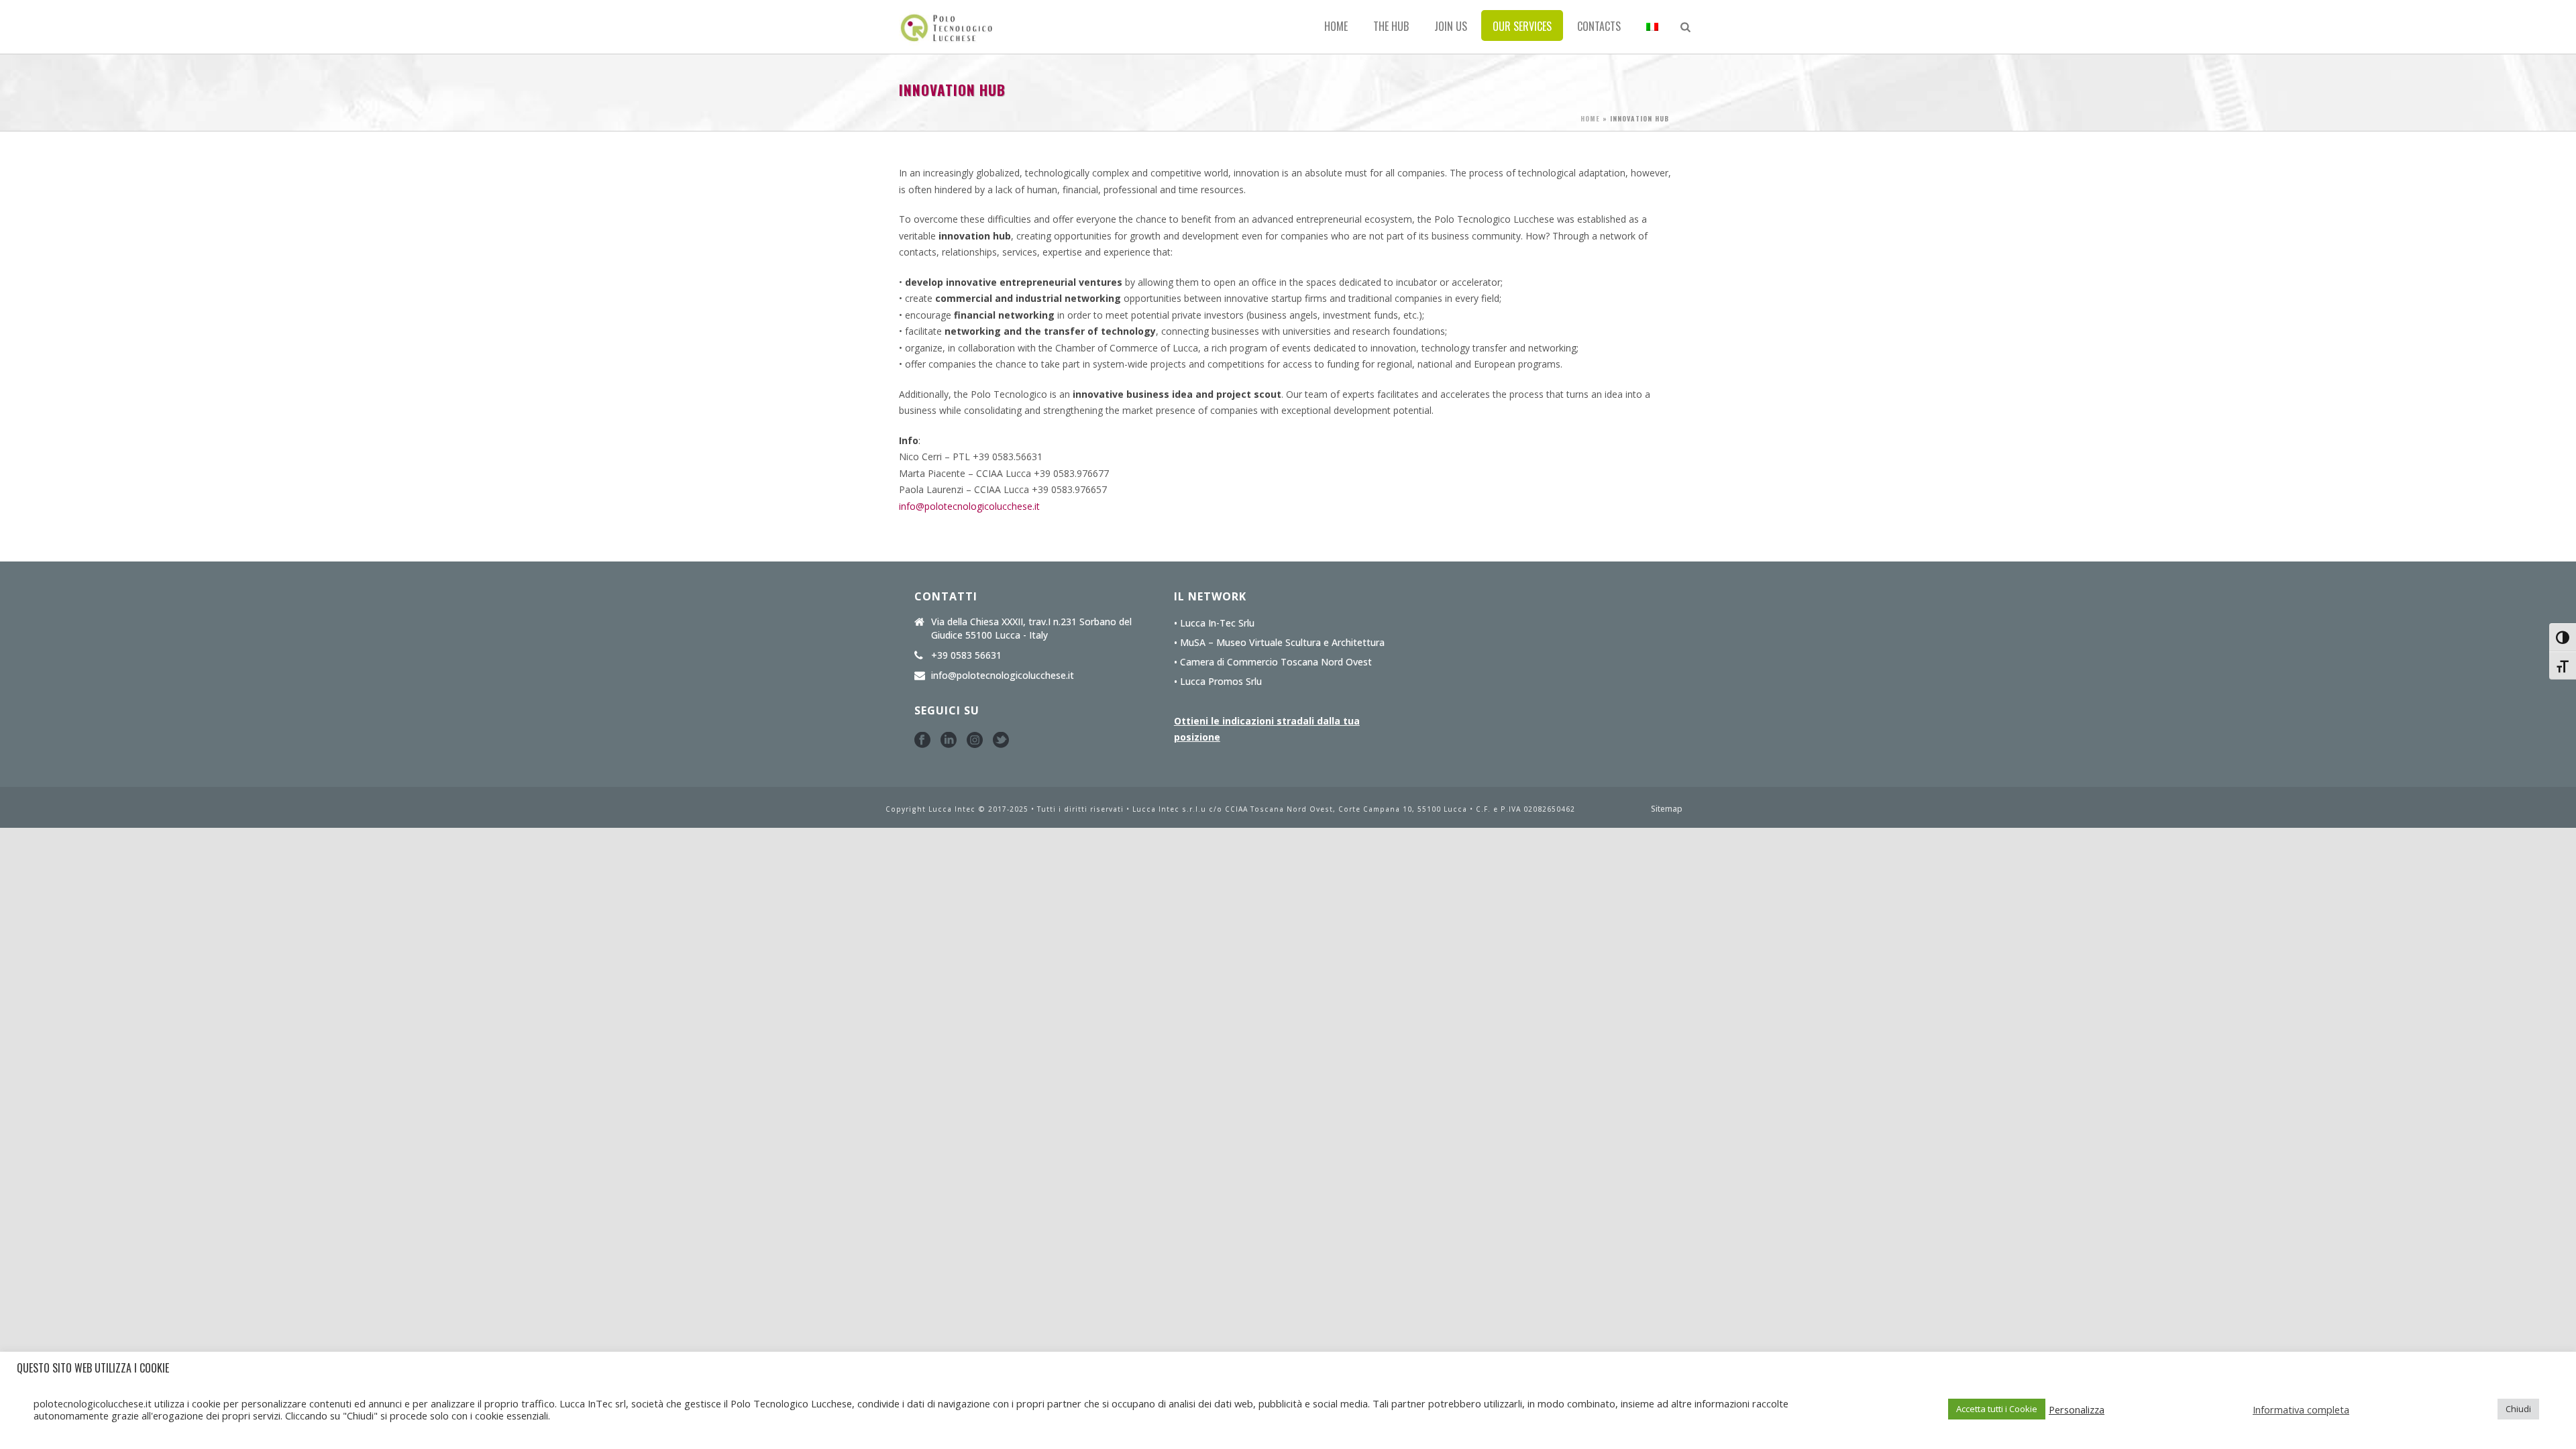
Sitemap (1667, 809)
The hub (1391, 26)
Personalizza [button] (2077, 1409)
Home (1336, 26)
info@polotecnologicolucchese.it (969, 506)
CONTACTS (1599, 26)
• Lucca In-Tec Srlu (1214, 623)
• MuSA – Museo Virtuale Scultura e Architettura (1279, 643)
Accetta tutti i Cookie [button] (1997, 1409)
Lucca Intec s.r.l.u (1171, 809)
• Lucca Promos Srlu (1218, 682)
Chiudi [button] (2518, 1409)
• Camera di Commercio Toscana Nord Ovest (1273, 662)
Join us (1451, 26)
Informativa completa (2301, 1409)
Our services (1522, 26)
